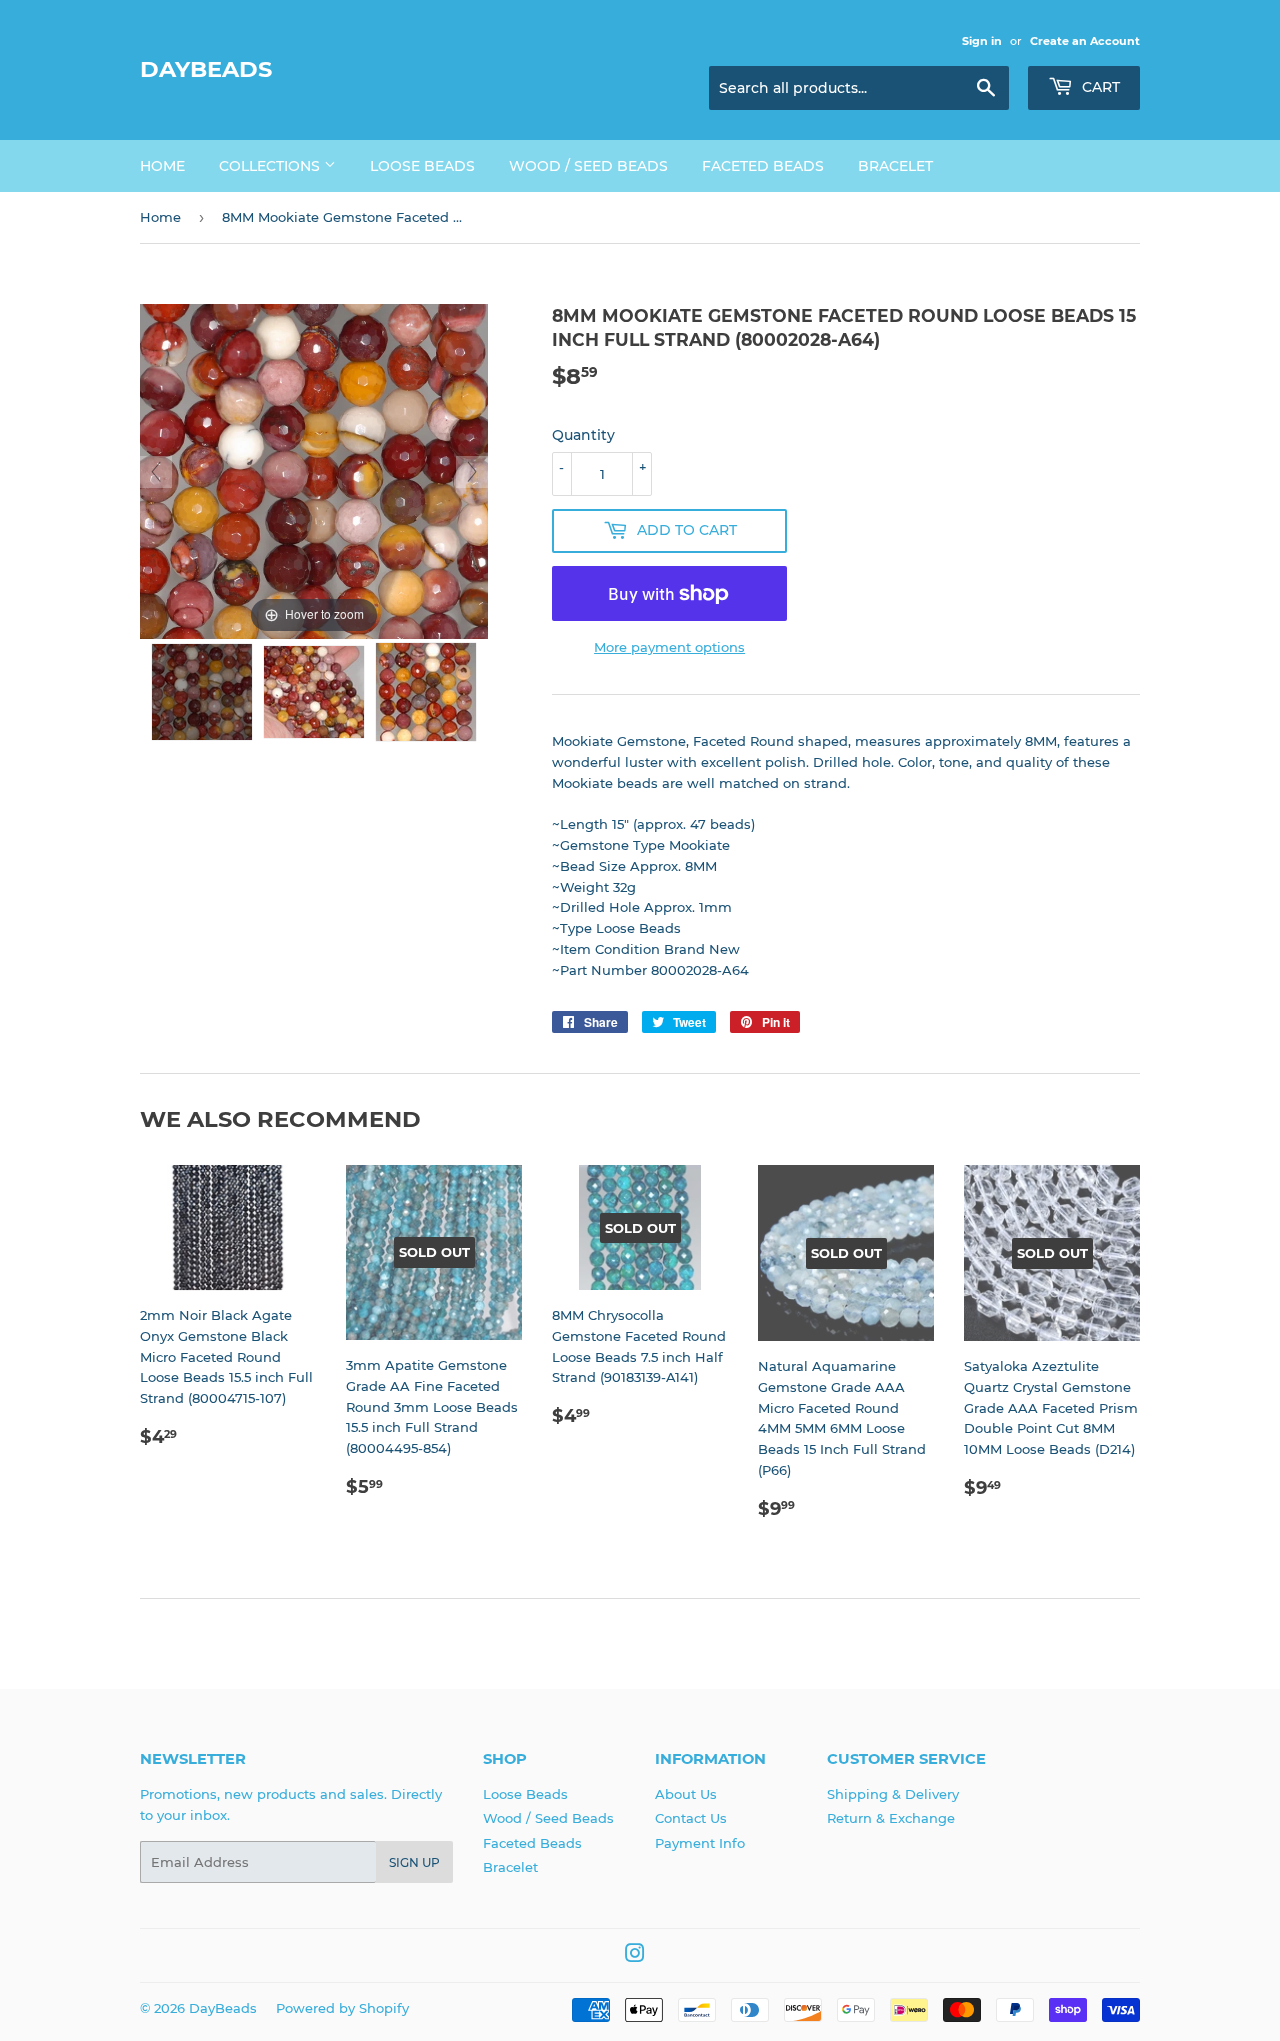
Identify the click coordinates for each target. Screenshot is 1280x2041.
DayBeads (206, 69)
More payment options (669, 647)
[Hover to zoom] (314, 470)
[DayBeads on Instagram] (635, 1956)
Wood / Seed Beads (588, 166)
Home (162, 166)
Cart (1099, 87)
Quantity (583, 435)
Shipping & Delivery (893, 1794)
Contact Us (691, 1818)
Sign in (982, 41)
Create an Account (1085, 41)
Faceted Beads (763, 166)
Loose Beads (422, 166)
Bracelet (895, 166)
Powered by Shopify (342, 2008)
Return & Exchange (891, 1818)
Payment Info (700, 1843)
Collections (271, 166)
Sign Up (414, 1862)
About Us (686, 1794)
